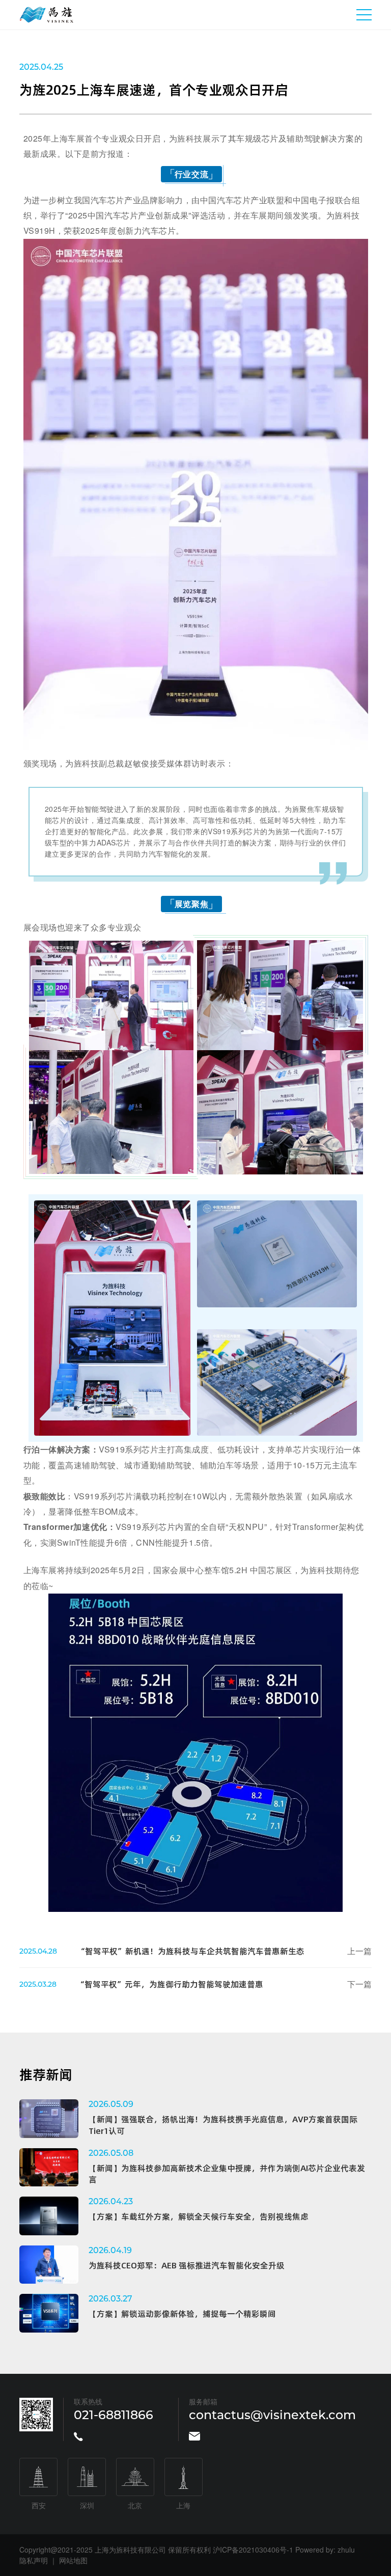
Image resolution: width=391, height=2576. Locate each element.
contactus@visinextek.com (272, 2415)
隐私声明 (34, 2560)
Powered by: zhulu (325, 2550)
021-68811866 (114, 2415)
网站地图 (73, 2560)
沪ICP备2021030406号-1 (253, 2550)
